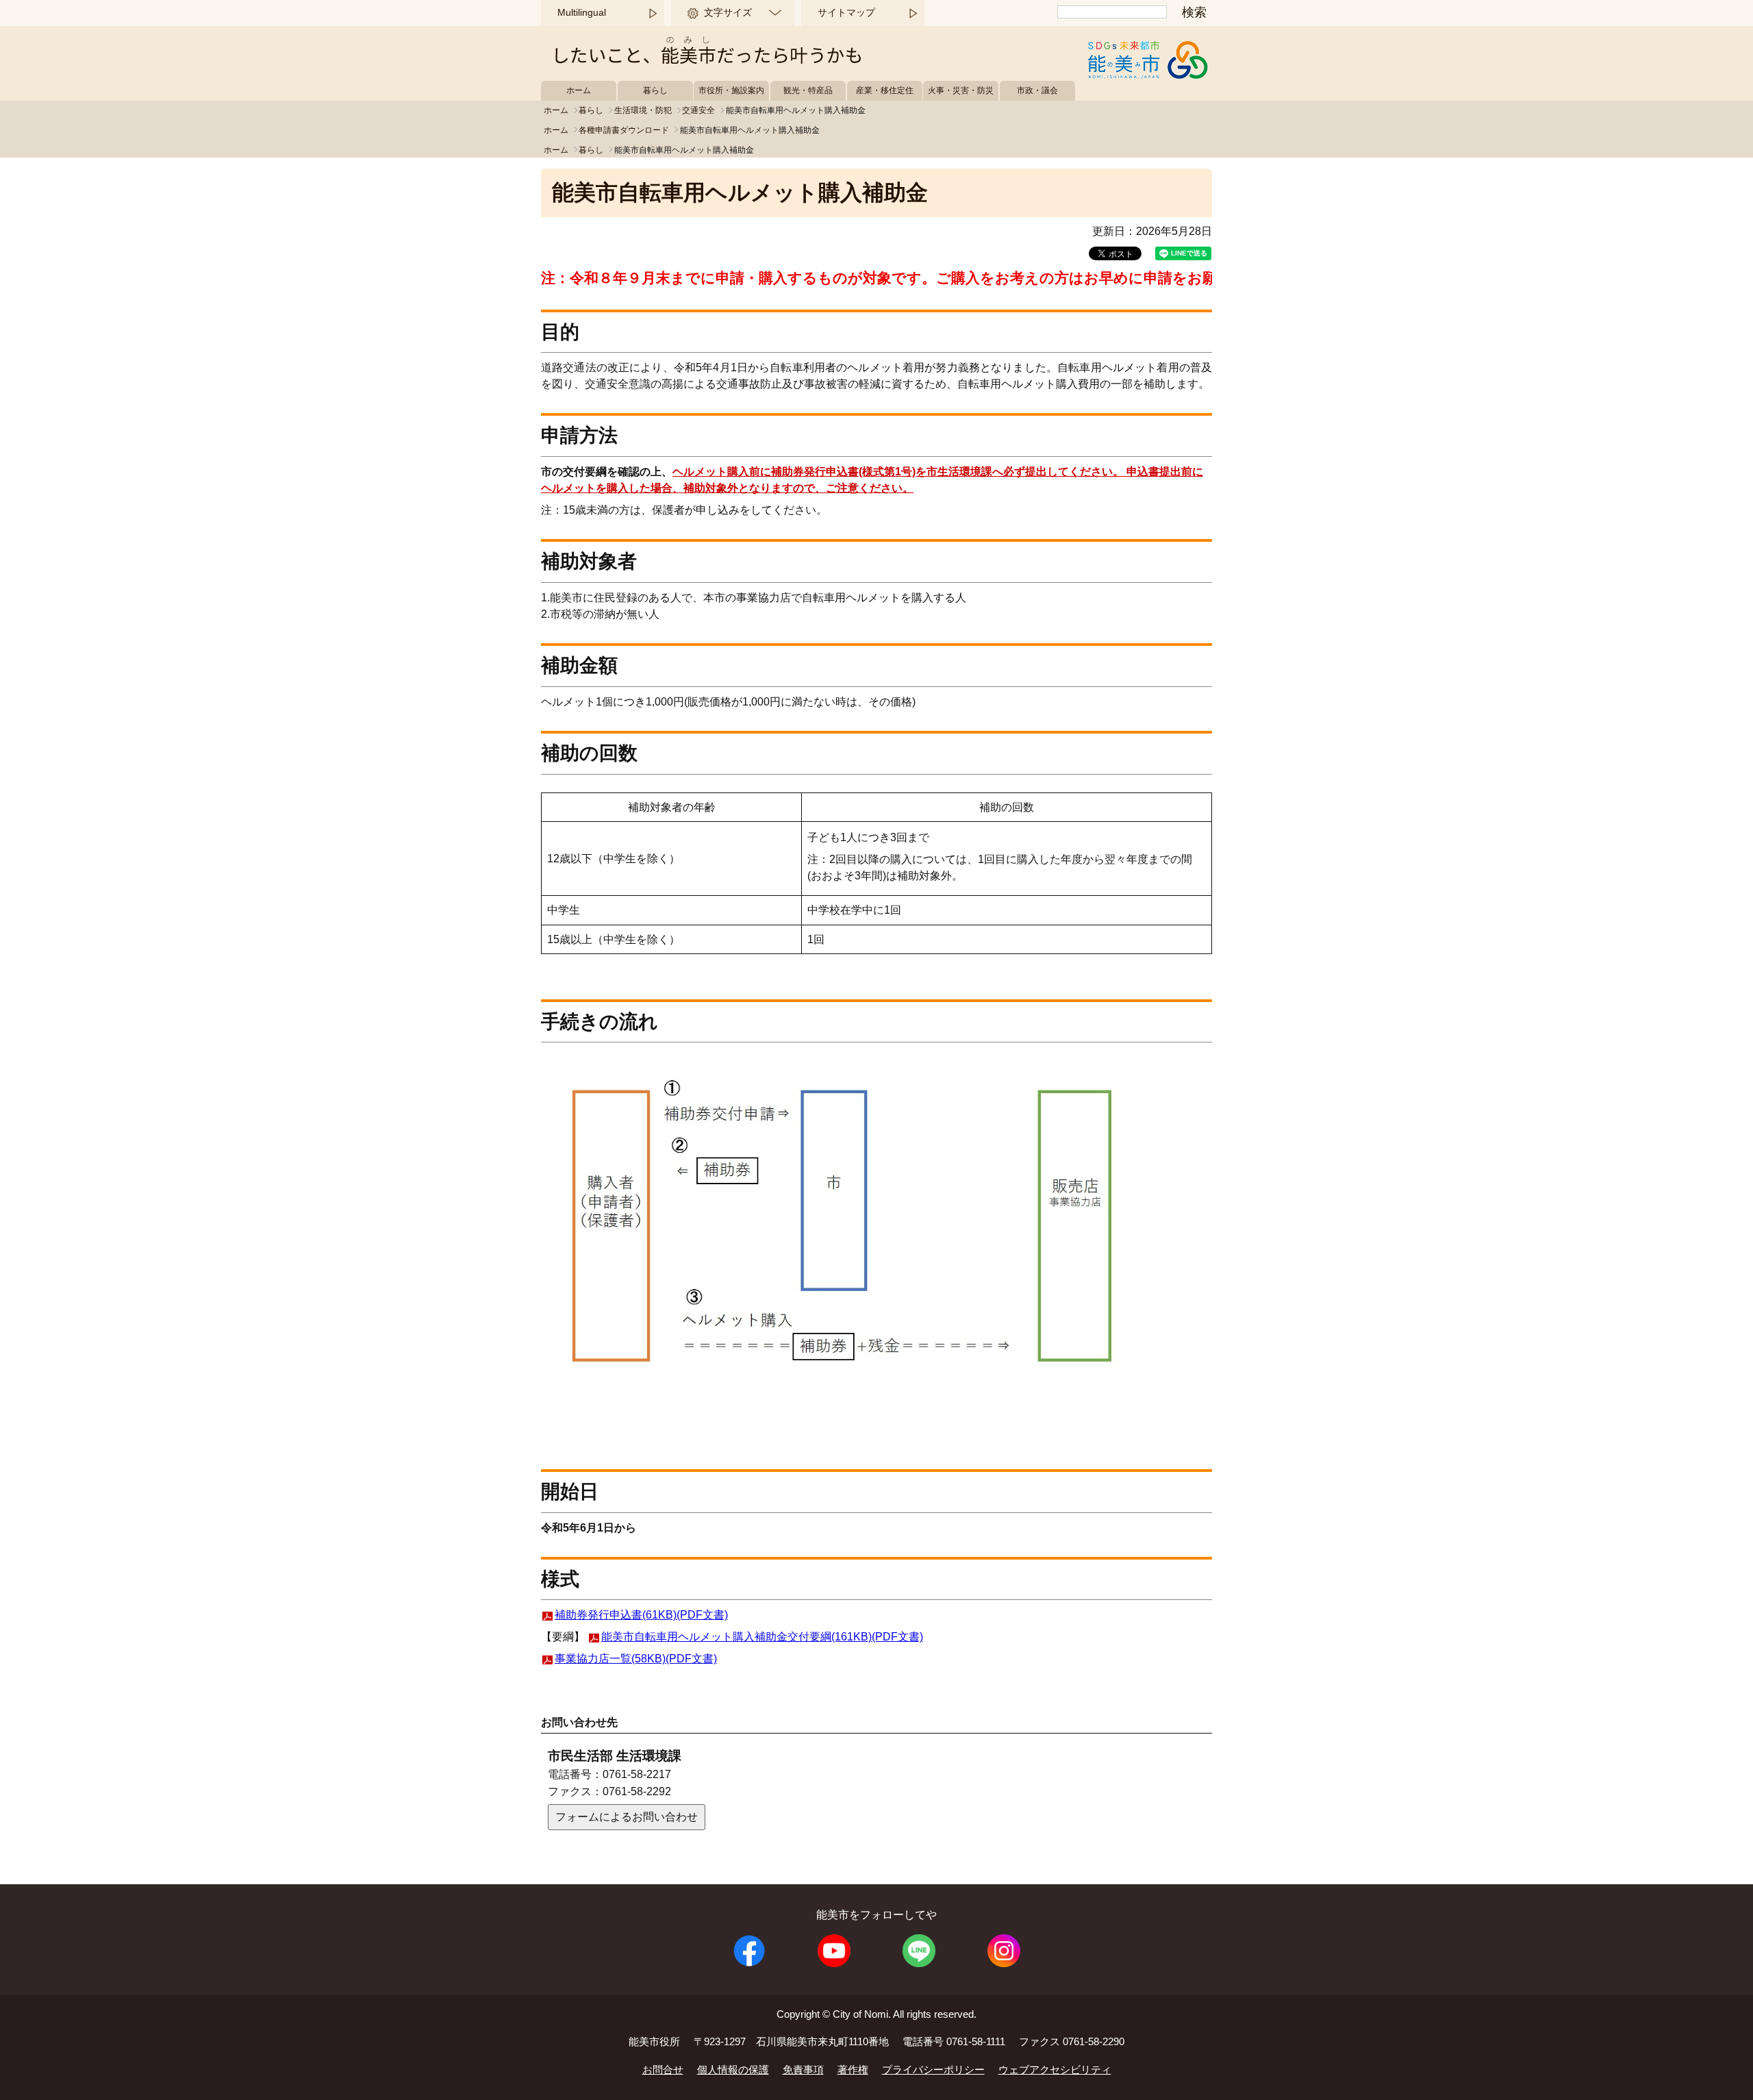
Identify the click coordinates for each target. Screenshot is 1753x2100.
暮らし (655, 90)
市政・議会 (1037, 90)
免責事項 (803, 2070)
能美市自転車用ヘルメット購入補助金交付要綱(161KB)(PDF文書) (762, 1637)
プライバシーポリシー (933, 2070)
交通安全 (698, 110)
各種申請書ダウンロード (624, 130)
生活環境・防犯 (643, 110)
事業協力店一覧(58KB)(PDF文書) (636, 1659)
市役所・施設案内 (731, 90)
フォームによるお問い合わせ (627, 1817)
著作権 (853, 2070)
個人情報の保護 (733, 2070)
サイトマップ (846, 12)
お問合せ (663, 2070)
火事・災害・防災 (961, 90)
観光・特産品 (808, 90)
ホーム (579, 90)
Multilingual (582, 12)
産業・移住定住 (885, 90)
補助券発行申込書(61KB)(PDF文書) (641, 1615)
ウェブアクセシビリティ (1055, 2070)
